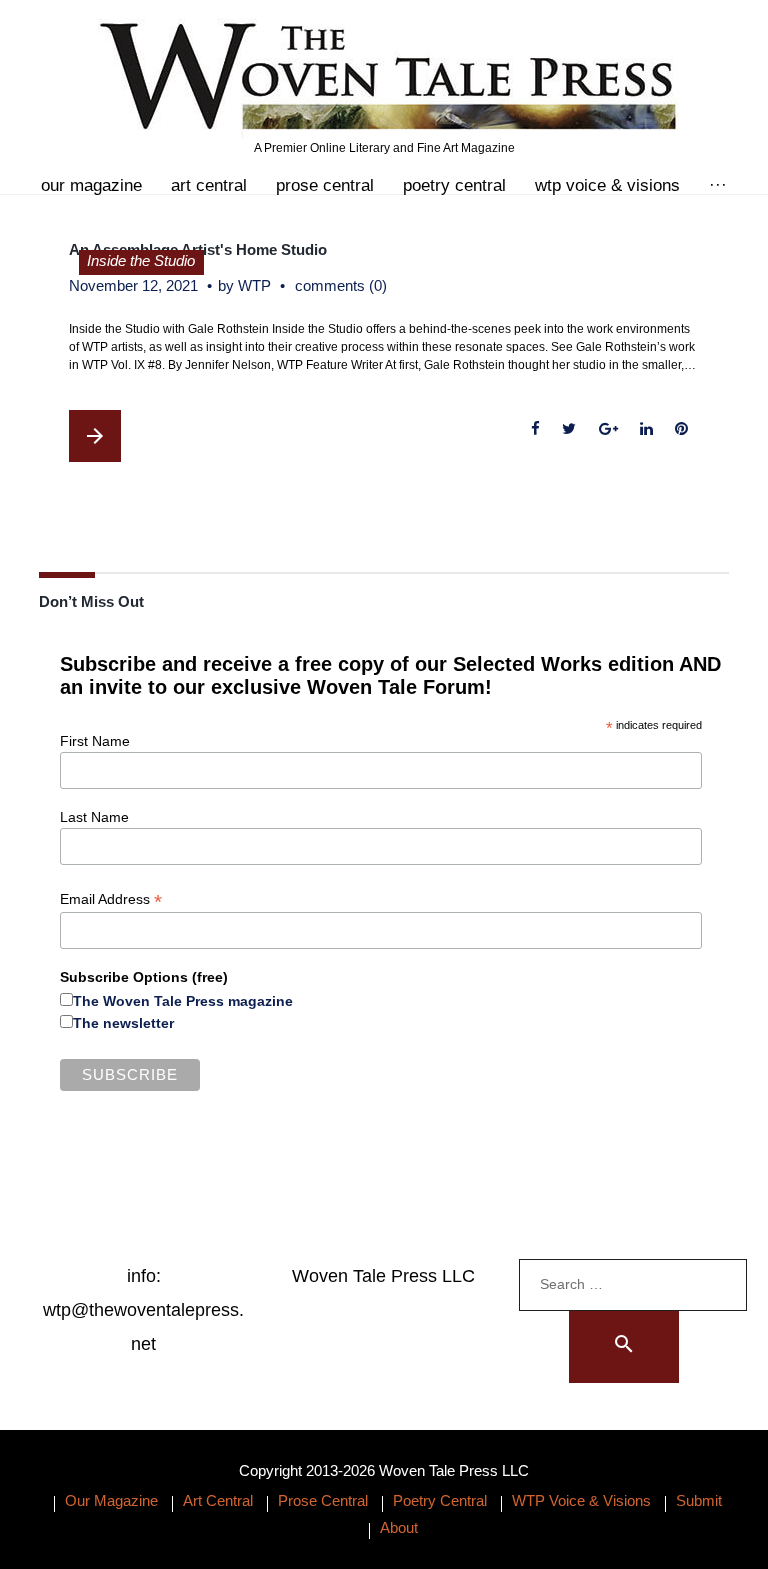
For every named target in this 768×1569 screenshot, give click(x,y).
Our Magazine (91, 185)
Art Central (209, 185)
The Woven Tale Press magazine (183, 1001)
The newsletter (123, 1023)
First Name (95, 741)
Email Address (111, 899)
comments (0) (341, 285)
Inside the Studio (141, 260)
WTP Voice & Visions (607, 185)
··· (718, 185)
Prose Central (325, 185)
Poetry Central (454, 185)
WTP (254, 285)
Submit (699, 1500)
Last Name (94, 817)
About (399, 1527)
